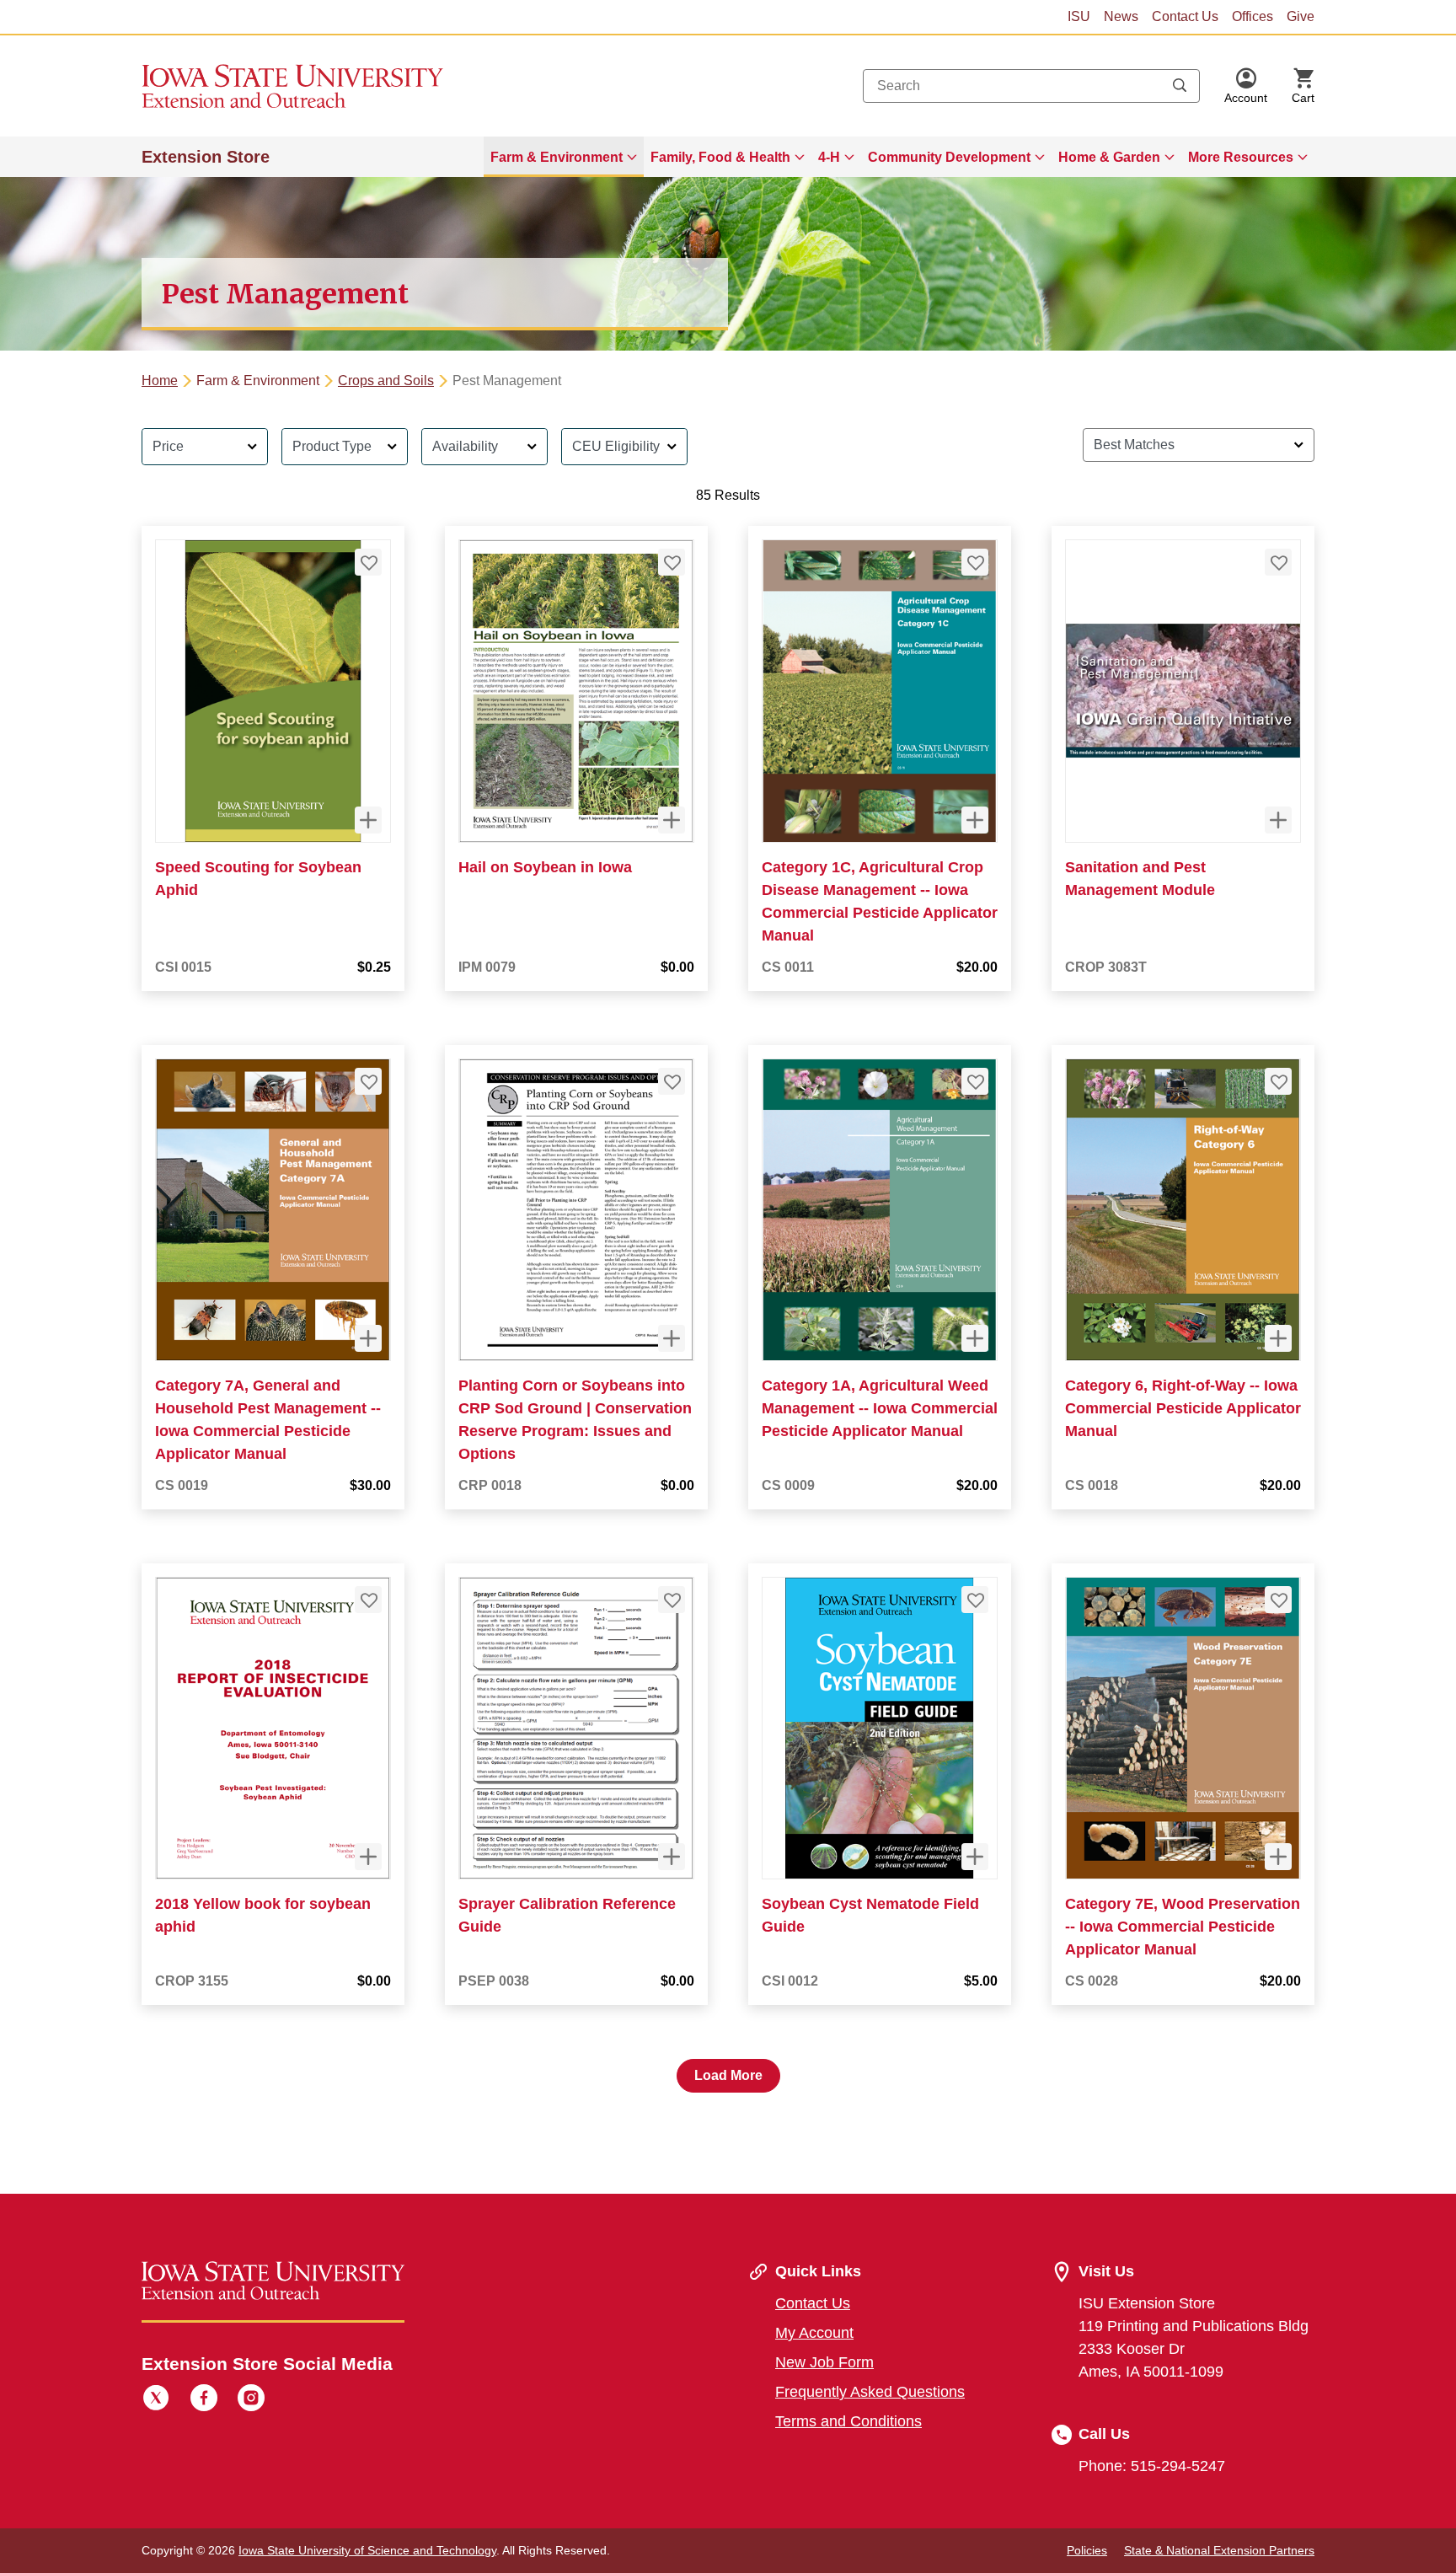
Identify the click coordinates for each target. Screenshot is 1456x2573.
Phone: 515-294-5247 (1152, 2466)
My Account (814, 2333)
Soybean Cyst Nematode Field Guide (870, 1915)
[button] (1246, 86)
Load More (728, 2075)
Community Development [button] (949, 157)
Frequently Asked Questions (870, 2392)
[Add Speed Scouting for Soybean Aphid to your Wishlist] (368, 562)
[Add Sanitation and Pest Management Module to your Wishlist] (1278, 562)
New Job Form (824, 2362)
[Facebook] (204, 2400)
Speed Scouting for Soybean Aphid (258, 879)
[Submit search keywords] (1180, 86)
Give (1301, 16)
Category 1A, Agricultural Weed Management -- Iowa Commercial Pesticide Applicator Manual (880, 1408)
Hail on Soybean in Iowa (545, 867)
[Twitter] (156, 2400)
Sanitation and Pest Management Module (1140, 879)
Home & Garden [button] (1109, 157)
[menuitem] (564, 157)
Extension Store (206, 157)
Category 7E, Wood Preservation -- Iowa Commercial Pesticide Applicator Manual (1183, 1927)
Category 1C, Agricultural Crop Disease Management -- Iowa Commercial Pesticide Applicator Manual (880, 901)
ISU (1079, 16)
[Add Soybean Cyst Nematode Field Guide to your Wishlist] (975, 1600)
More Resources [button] (1241, 157)
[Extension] (293, 86)
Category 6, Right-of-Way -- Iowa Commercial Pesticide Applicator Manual (1183, 1408)
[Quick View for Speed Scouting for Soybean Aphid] (368, 820)
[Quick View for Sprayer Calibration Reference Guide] (672, 1857)
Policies (1087, 2550)
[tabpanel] (728, 1254)
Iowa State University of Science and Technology (367, 2550)
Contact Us (1185, 16)
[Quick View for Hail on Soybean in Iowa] (672, 820)
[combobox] (1031, 86)
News (1121, 16)
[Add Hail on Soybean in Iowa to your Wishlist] (672, 562)
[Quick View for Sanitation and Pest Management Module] (1278, 820)
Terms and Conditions (848, 2421)
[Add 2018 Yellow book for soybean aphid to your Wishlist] (368, 1600)
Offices (1253, 16)
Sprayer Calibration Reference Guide (567, 1915)
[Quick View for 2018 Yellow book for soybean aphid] (368, 1857)
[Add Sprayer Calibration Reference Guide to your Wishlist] (672, 1600)
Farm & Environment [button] (557, 157)
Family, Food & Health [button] (720, 157)
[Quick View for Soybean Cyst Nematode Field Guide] (975, 1857)
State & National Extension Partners (1219, 2550)
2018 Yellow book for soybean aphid (263, 1915)
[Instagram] (251, 2400)
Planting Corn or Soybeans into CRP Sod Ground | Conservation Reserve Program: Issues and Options (575, 1420)
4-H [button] (829, 157)
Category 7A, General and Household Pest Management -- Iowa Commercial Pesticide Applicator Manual (268, 1420)
